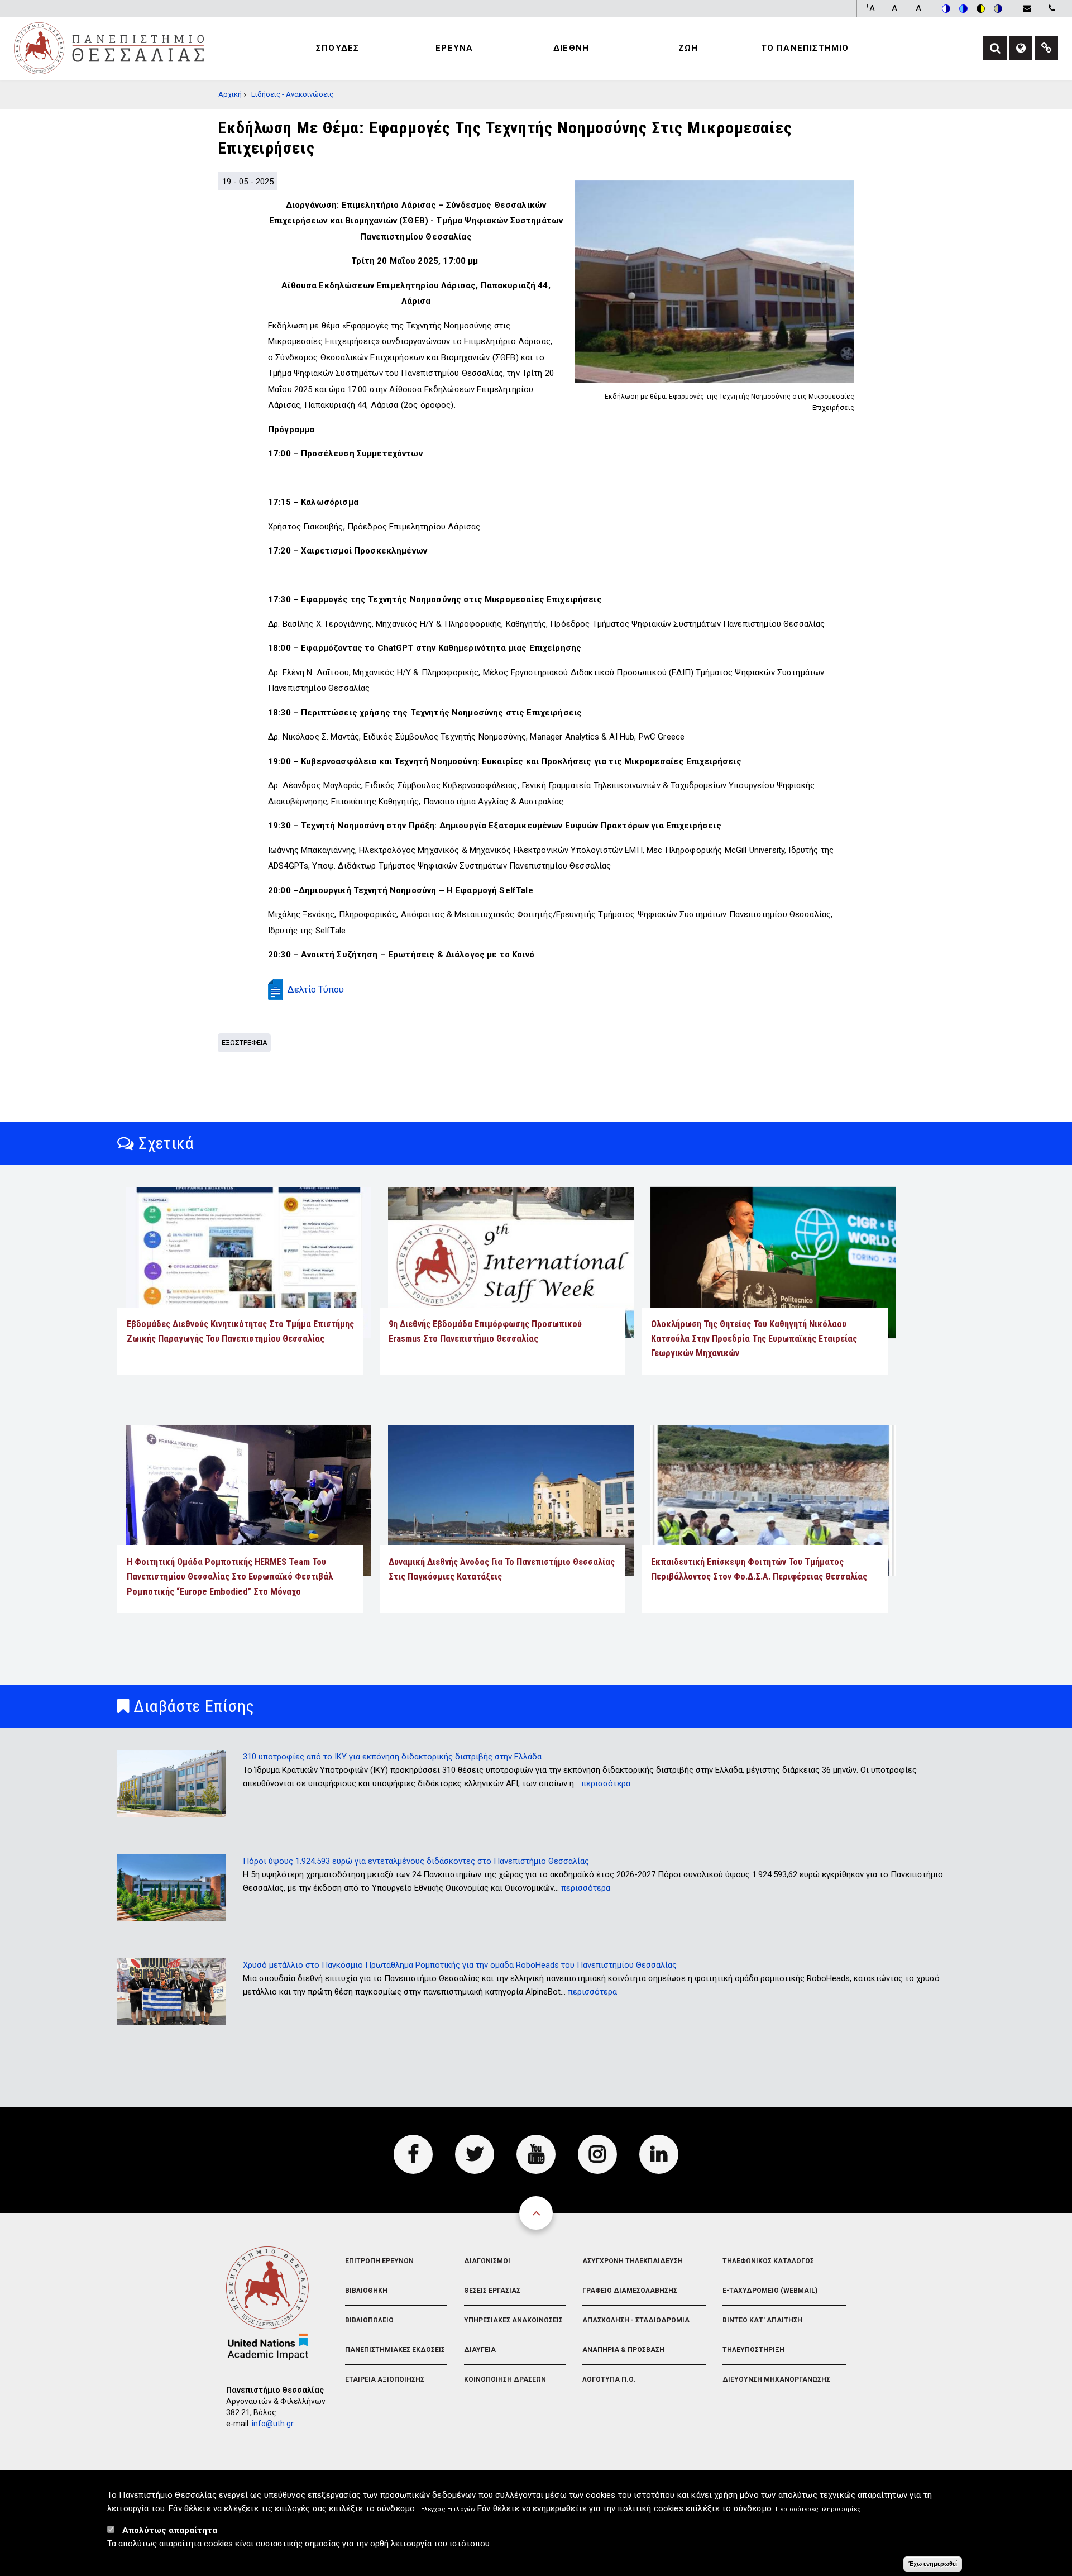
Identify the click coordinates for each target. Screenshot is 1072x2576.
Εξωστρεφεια (245, 1043)
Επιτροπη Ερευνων (379, 2261)
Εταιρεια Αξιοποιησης (385, 2379)
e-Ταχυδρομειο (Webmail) (770, 2291)
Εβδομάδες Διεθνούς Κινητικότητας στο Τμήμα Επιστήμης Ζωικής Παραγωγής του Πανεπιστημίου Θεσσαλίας (240, 1331)
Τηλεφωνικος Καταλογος (768, 2261)
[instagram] (597, 2154)
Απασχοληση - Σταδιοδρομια (636, 2320)
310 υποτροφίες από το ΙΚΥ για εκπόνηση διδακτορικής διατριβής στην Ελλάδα (392, 1757)
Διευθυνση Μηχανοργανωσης (776, 2379)
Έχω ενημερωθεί (933, 2564)
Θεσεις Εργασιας (492, 2291)
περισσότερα (606, 1783)
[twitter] (475, 2154)
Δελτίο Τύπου (316, 989)
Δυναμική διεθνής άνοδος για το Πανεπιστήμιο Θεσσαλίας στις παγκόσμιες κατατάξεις (502, 1569)
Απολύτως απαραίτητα (170, 2530)
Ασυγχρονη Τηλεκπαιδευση (633, 2261)
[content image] (715, 282)
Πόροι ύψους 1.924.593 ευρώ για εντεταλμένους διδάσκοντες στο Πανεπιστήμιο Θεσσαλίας (416, 1861)
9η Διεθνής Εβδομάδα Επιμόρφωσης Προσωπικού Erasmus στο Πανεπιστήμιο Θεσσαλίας (485, 1331)
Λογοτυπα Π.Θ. (609, 2379)
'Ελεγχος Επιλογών (448, 2509)
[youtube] (536, 2154)
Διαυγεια (480, 2350)
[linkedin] (659, 2154)
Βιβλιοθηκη (366, 2291)
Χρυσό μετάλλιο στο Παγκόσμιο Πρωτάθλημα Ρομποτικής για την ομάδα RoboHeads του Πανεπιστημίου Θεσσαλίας (460, 1965)
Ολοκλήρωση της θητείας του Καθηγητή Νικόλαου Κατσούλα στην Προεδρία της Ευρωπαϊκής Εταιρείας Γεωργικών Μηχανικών (754, 1339)
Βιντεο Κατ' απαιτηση (762, 2320)
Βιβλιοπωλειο (369, 2320)
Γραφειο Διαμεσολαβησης (630, 2291)
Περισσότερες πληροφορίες (818, 2509)
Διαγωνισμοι (487, 2261)
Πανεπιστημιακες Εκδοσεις (395, 2350)
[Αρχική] (109, 47)
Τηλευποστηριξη (753, 2350)
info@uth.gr (273, 2424)
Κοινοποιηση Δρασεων (505, 2379)
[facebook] (413, 2154)
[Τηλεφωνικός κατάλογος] (1052, 8)
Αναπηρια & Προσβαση (623, 2350)
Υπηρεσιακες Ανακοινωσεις (513, 2320)
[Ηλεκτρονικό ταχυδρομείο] (1027, 8)
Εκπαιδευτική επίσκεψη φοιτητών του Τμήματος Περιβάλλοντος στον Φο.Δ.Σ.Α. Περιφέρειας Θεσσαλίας (759, 1569)
